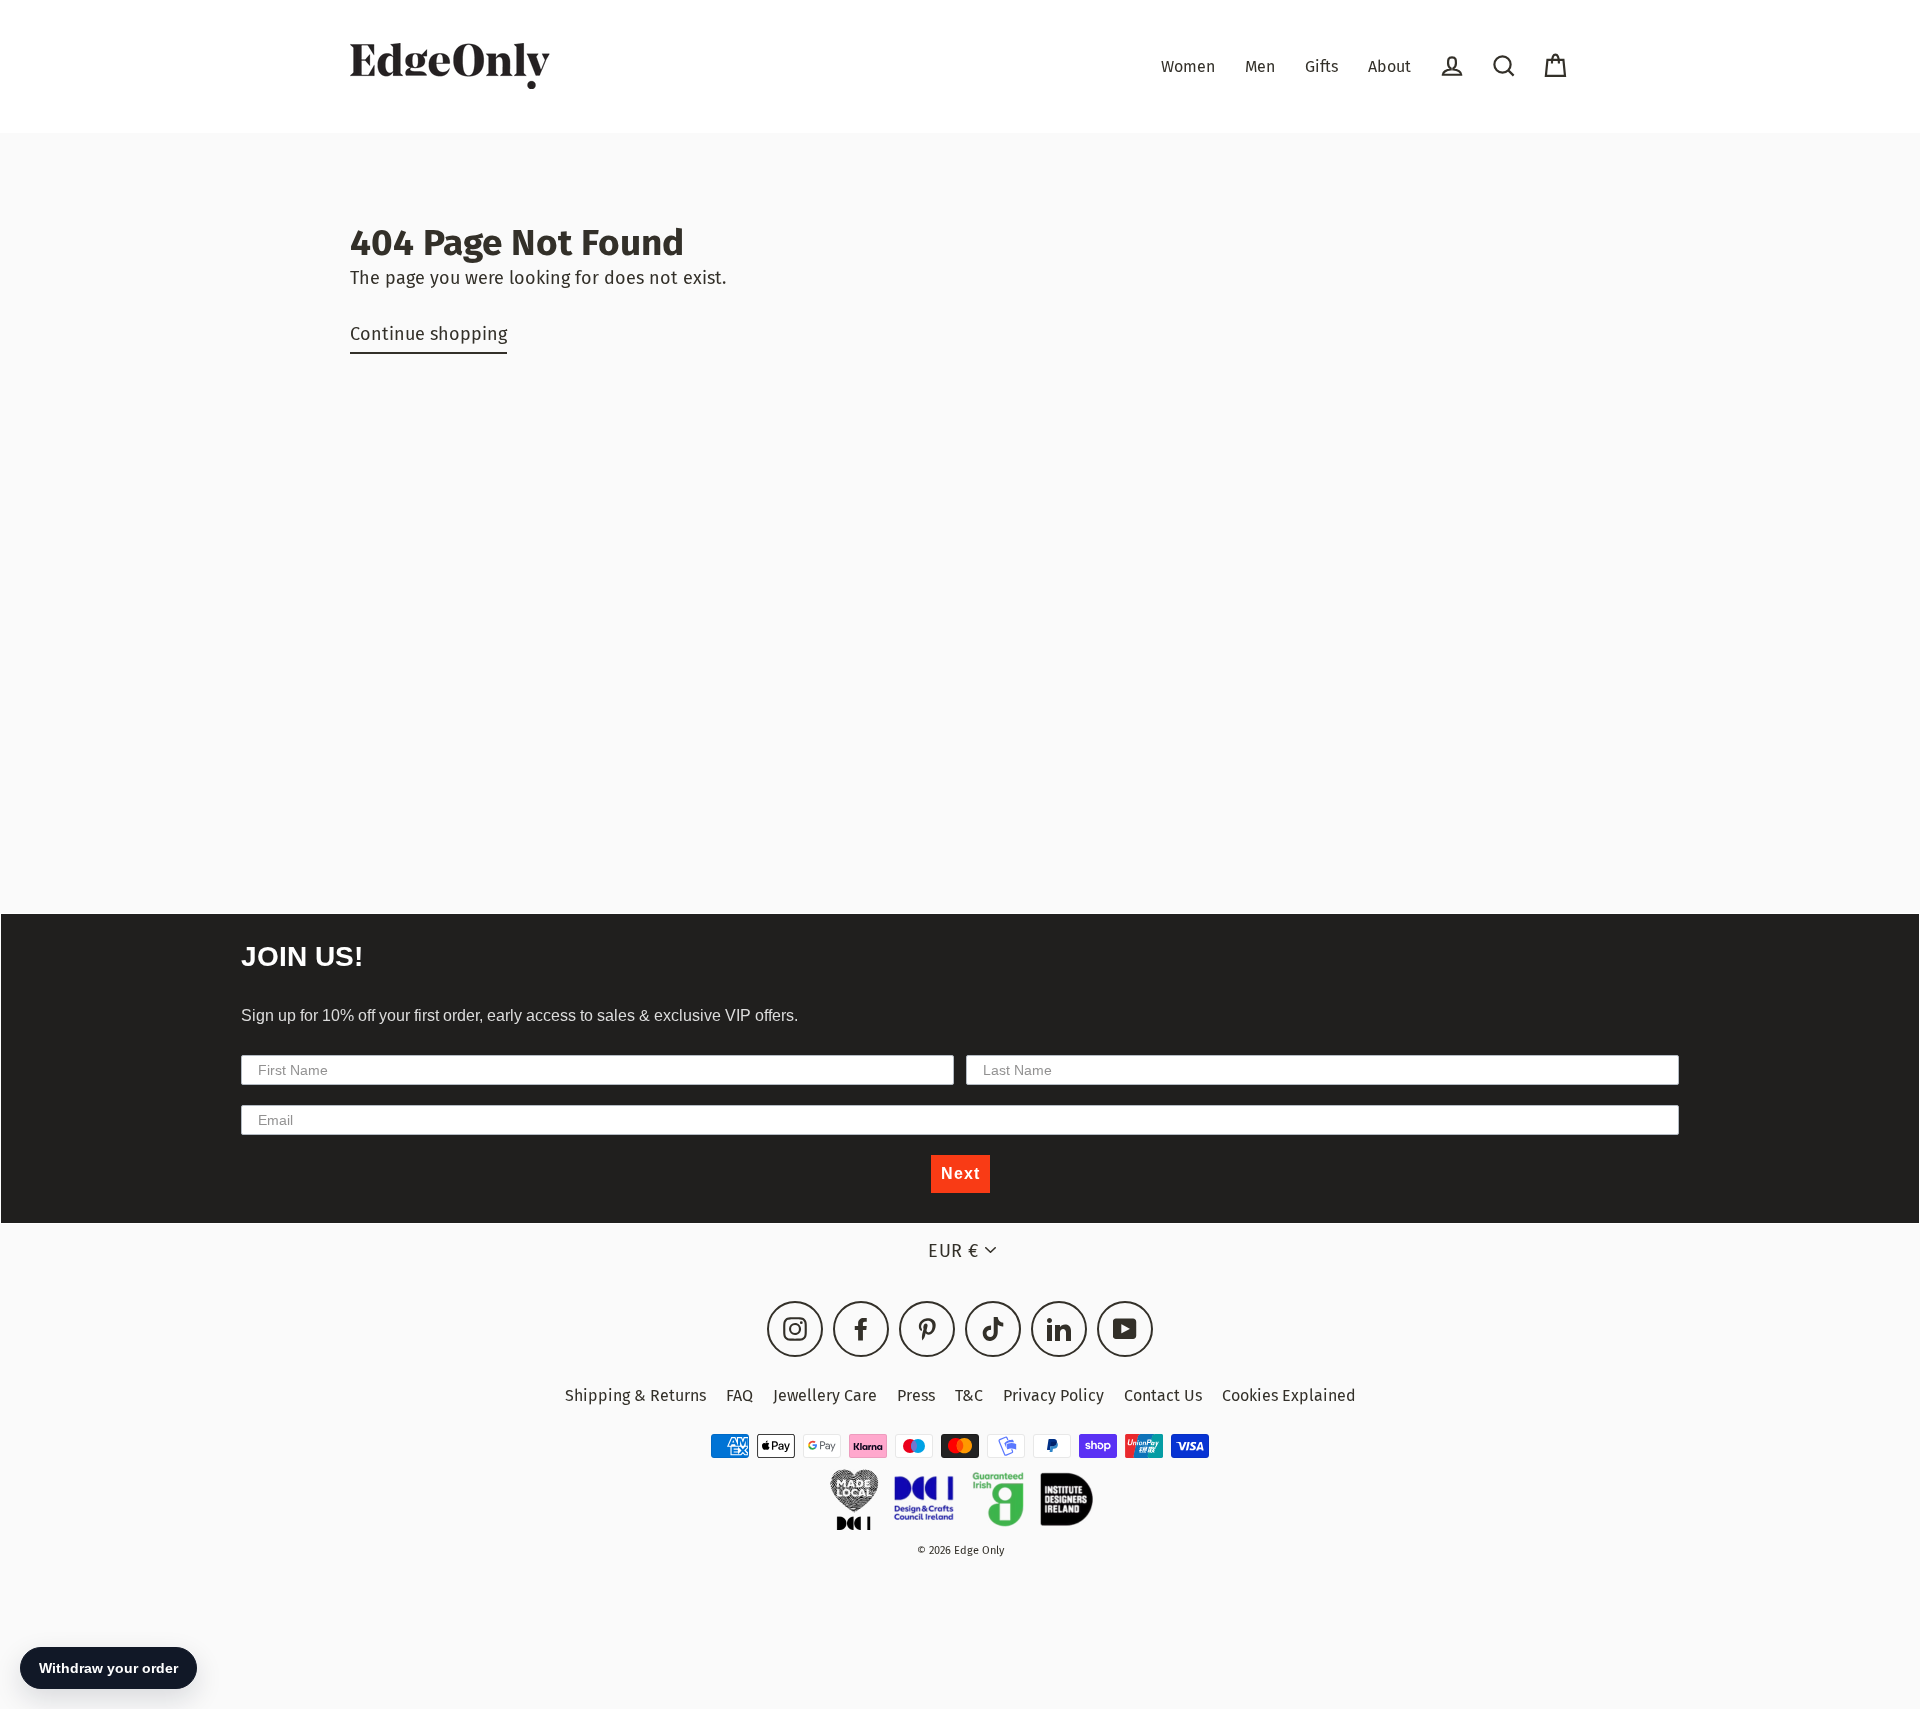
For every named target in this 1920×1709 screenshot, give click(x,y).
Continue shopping (428, 334)
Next (960, 1173)
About (1389, 66)
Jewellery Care (825, 1395)
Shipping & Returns (635, 1395)
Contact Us (1163, 1395)
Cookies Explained (1289, 1395)
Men (1260, 66)
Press (916, 1395)
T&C (969, 1395)
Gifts (1321, 66)
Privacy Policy (1053, 1395)
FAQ (739, 1395)
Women (1188, 66)
